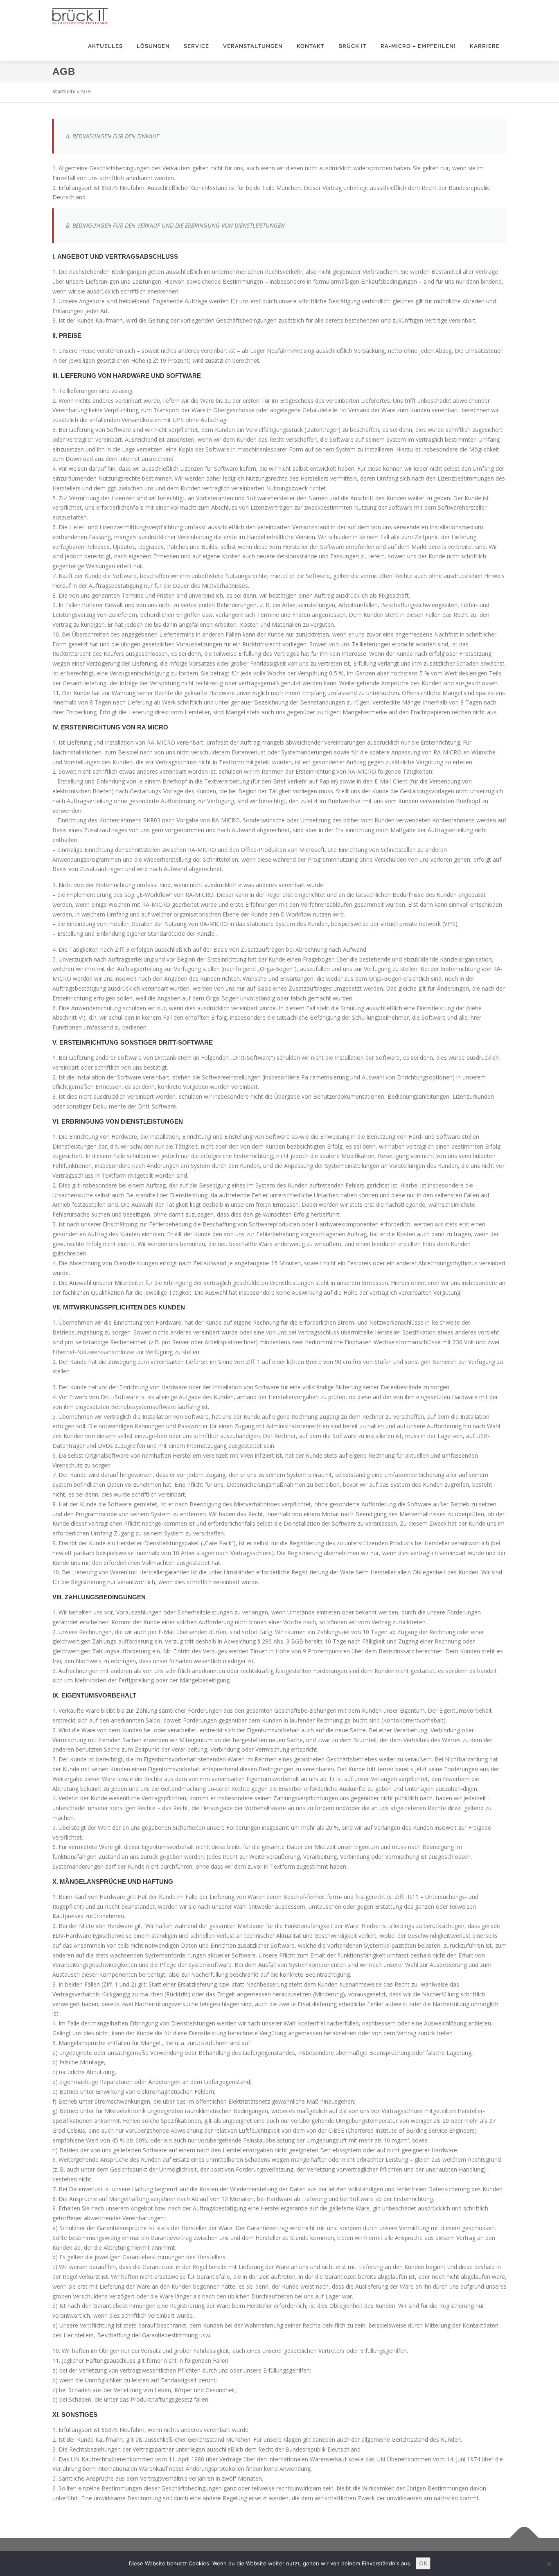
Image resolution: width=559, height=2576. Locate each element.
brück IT (353, 46)
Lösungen (153, 46)
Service (196, 46)
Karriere (485, 46)
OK (423, 2563)
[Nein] (549, 2564)
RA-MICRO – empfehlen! (418, 46)
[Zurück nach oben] (524, 2538)
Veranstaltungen (253, 46)
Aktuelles (105, 46)
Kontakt (311, 46)
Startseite (64, 91)
